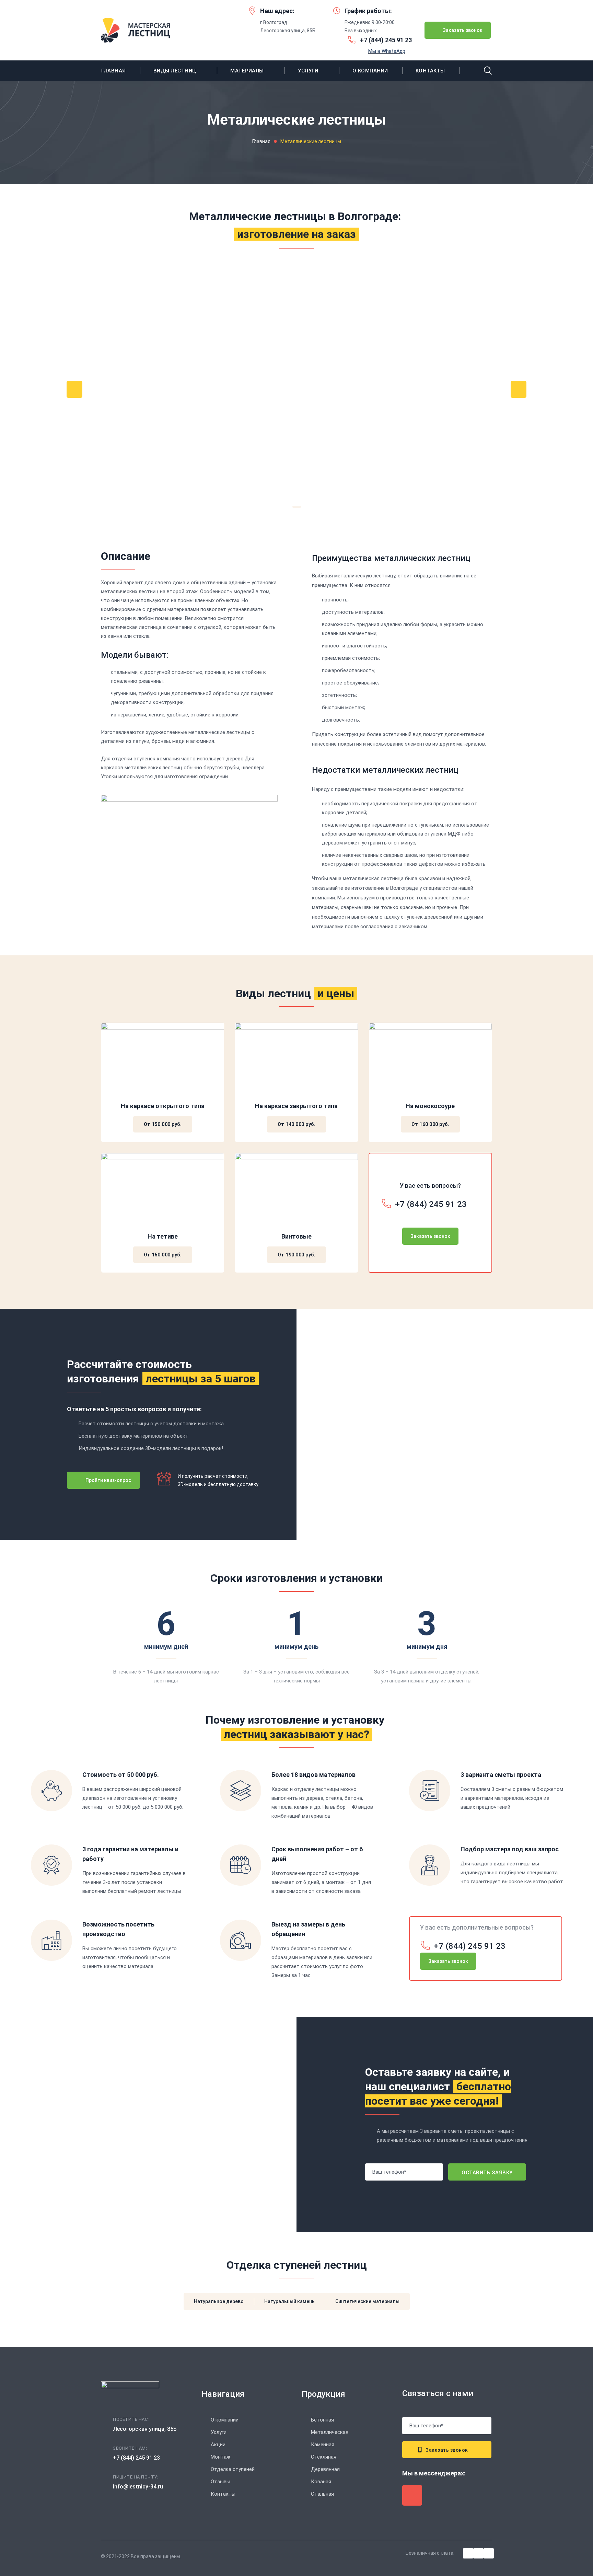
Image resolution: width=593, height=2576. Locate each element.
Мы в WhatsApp (387, 51)
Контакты (430, 71)
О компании (370, 71)
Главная (114, 71)
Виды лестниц (175, 71)
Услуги (308, 71)
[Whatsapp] (412, 2495)
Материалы (247, 71)
